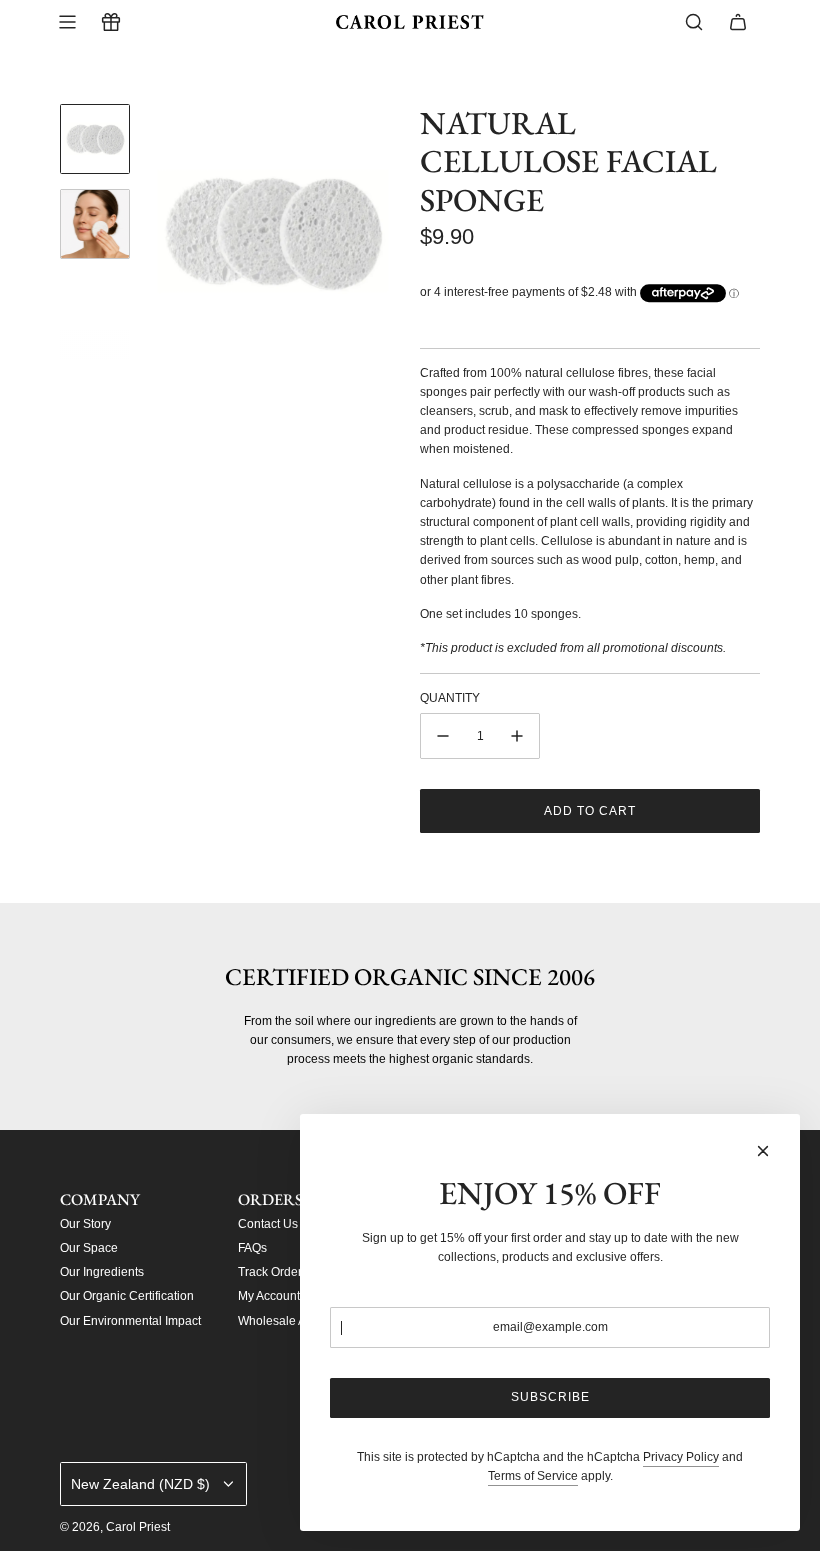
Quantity (450, 698)
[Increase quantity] (517, 736)
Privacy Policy (681, 1457)
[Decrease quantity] (443, 736)
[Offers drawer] (111, 22)
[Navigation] (67, 22)
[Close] (763, 1151)
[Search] (694, 22)
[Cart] (738, 22)
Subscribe (550, 1397)
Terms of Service (533, 1476)
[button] (161, 232)
